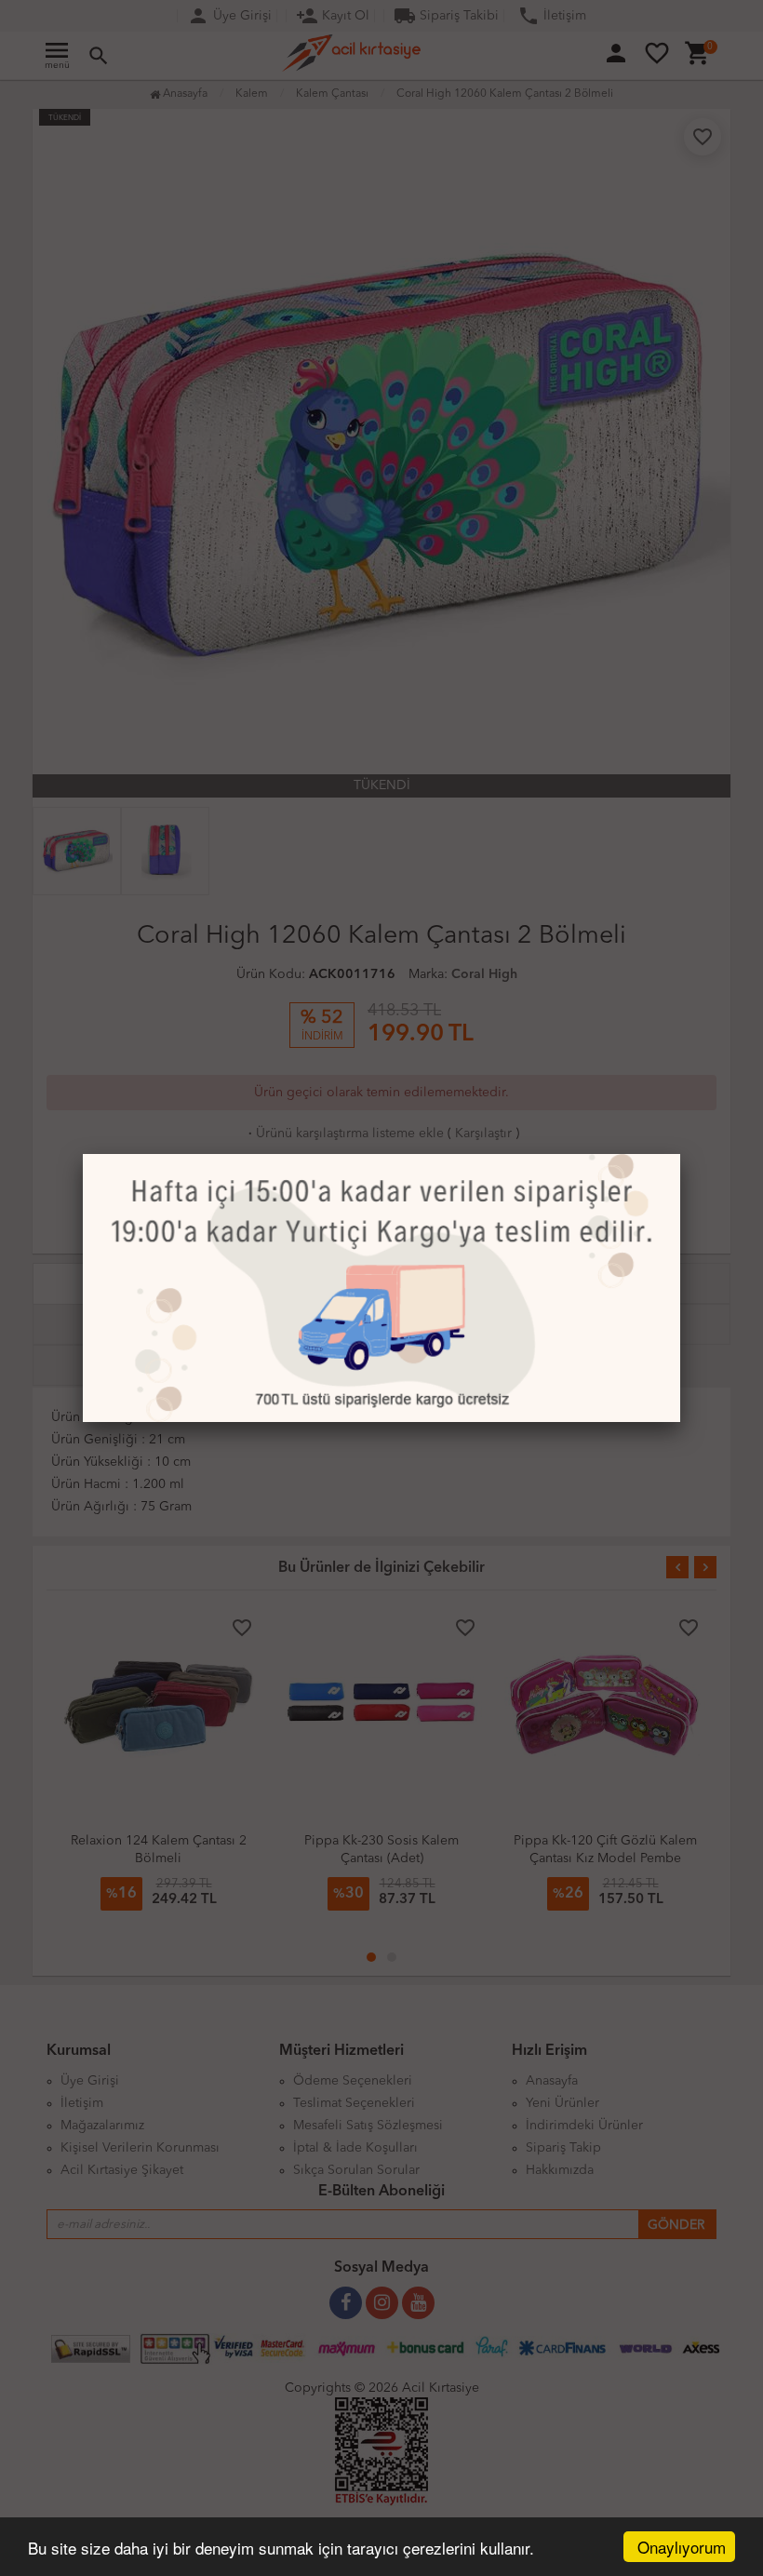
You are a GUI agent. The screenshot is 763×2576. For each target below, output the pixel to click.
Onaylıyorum (682, 2547)
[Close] (680, 1154)
